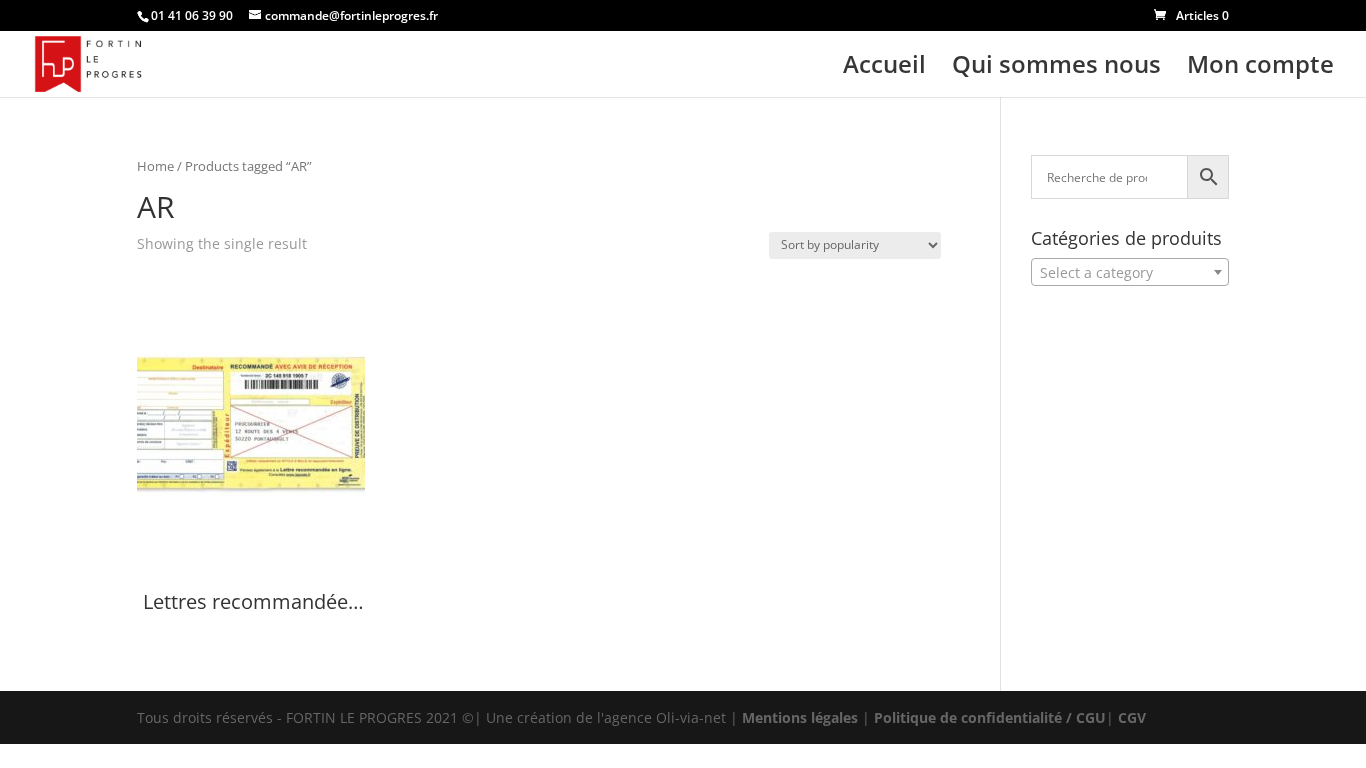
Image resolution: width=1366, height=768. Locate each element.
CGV (1132, 717)
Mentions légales (800, 717)
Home (155, 166)
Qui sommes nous (1056, 68)
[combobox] (1130, 272)
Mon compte (1260, 68)
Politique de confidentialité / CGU (990, 717)
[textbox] (1130, 273)
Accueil (884, 68)
